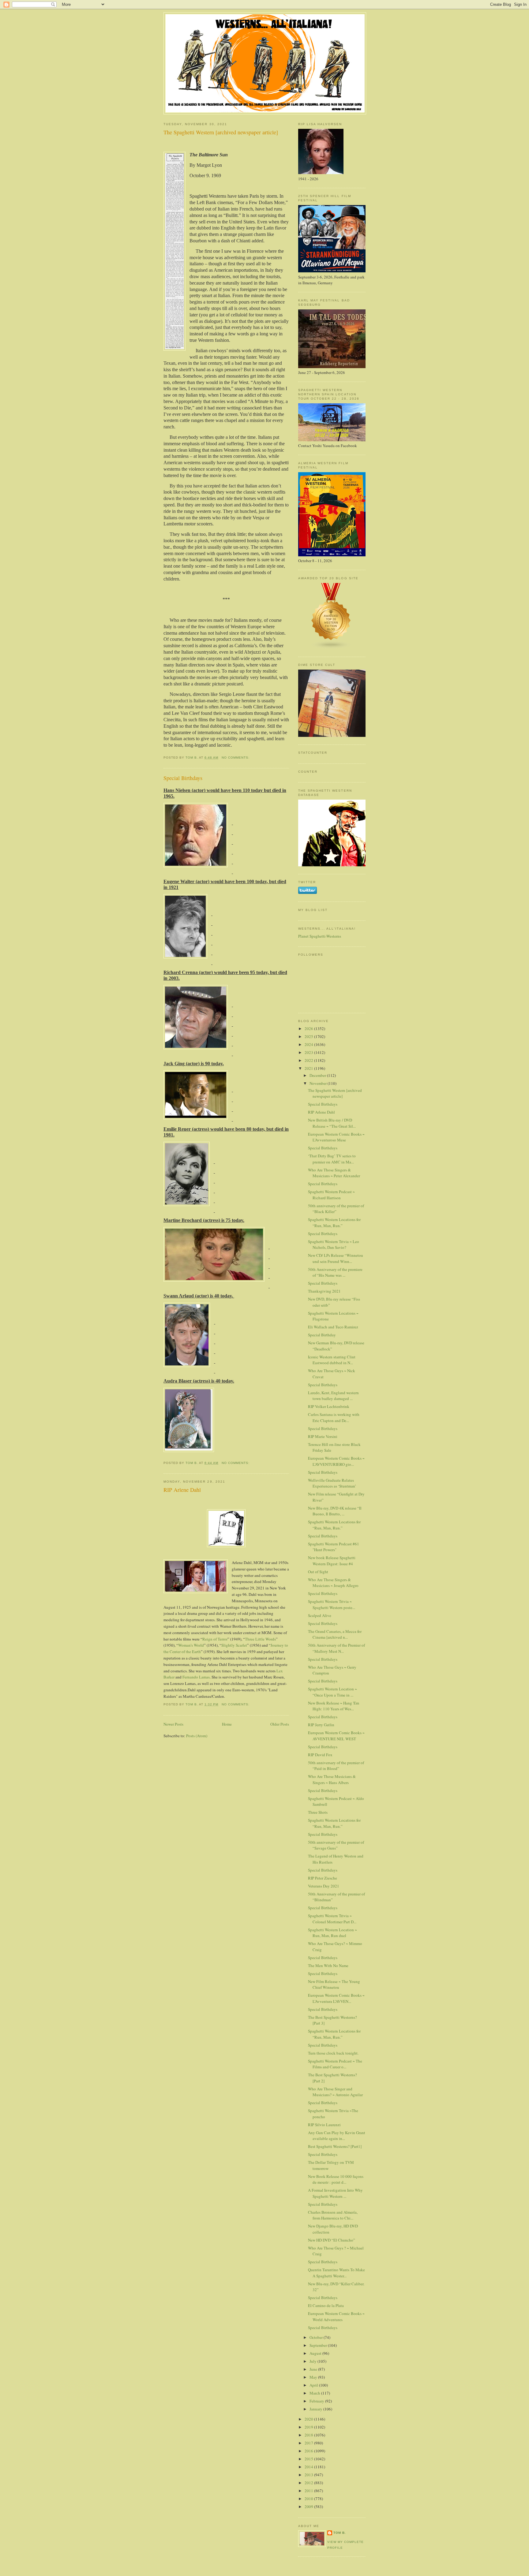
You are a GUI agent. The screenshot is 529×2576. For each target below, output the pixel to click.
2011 (309, 2491)
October (317, 2337)
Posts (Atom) (197, 1736)
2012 (309, 2483)
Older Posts (280, 1724)
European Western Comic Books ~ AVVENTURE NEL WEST (336, 1736)
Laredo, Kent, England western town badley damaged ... (333, 1396)
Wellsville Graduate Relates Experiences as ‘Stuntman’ (332, 1483)
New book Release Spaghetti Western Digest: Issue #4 (332, 1561)
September (319, 2345)
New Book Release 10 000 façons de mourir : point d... (336, 2179)
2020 (309, 2419)
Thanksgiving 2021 (324, 1291)
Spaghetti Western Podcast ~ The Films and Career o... (335, 2064)
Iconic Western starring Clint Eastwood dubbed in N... (332, 1360)
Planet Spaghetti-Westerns (320, 936)
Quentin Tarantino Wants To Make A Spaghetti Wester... (336, 2273)
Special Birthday (322, 1335)
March (315, 2393)
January (316, 2409)
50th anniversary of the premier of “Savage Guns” (336, 1845)
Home (227, 1724)
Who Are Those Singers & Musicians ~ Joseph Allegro (333, 1583)
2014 (309, 2467)
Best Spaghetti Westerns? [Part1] (335, 2146)
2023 (309, 1052)
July (313, 2361)
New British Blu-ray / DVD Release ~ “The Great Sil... (332, 1123)
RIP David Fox (320, 1755)
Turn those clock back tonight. (333, 2053)
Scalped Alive (320, 1615)
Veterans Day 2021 (324, 1886)
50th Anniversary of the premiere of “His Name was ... (335, 1272)
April (314, 2385)
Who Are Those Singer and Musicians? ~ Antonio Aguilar (335, 2092)
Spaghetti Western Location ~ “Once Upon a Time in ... (332, 1692)
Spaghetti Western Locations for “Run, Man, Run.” (334, 1223)
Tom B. (340, 2533)
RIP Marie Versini (323, 1436)
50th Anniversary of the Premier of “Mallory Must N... (336, 1648)
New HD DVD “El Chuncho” (332, 2240)
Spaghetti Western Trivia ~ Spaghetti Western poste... (332, 1604)
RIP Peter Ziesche (323, 1878)
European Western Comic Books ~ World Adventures (336, 2317)
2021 (309, 1068)
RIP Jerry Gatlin (321, 1725)
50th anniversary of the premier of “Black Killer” (336, 1209)
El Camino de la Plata (326, 2305)
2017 (309, 2443)
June (314, 2369)
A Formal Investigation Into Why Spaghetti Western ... (335, 2193)
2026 (309, 1029)
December (318, 1075)
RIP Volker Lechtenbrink (329, 1406)
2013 (309, 2475)
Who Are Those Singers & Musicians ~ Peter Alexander (334, 1173)
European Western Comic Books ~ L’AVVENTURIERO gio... (336, 1461)
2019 (309, 2427)
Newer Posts (173, 1724)
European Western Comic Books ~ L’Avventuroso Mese (336, 1137)
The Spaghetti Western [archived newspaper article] (221, 132)
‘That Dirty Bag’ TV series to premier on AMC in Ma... (332, 1159)
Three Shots (318, 1812)
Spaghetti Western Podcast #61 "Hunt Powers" (334, 1547)
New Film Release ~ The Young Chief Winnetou (334, 1984)
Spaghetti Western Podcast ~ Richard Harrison (331, 1195)
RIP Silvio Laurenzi (324, 2125)
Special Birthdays (183, 778)
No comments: (236, 758)
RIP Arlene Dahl (182, 1490)
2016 (309, 2451)
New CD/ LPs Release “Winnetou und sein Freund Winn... (336, 1258)
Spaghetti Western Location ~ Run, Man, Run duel (332, 1933)
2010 (309, 2499)
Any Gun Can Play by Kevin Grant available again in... (337, 2136)
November (319, 1083)
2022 (309, 1060)
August (316, 2353)
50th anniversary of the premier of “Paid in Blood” (336, 1766)
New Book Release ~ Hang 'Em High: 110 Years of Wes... (334, 1706)
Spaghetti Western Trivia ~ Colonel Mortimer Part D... (332, 1919)
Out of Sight (318, 1572)
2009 (309, 2507)
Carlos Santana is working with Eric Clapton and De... (334, 1417)
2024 (309, 1044)
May (314, 2377)
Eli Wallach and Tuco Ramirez (333, 1327)
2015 (309, 2459)
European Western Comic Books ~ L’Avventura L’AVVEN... (336, 1998)
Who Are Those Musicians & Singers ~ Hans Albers (332, 1779)
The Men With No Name (328, 1966)
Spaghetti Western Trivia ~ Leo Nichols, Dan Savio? (334, 1245)
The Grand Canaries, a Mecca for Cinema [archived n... (335, 1634)
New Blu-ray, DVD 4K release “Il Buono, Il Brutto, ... (335, 1511)
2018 (309, 2435)
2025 (309, 1036)
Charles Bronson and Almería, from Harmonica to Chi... (333, 2215)
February (317, 2401)
